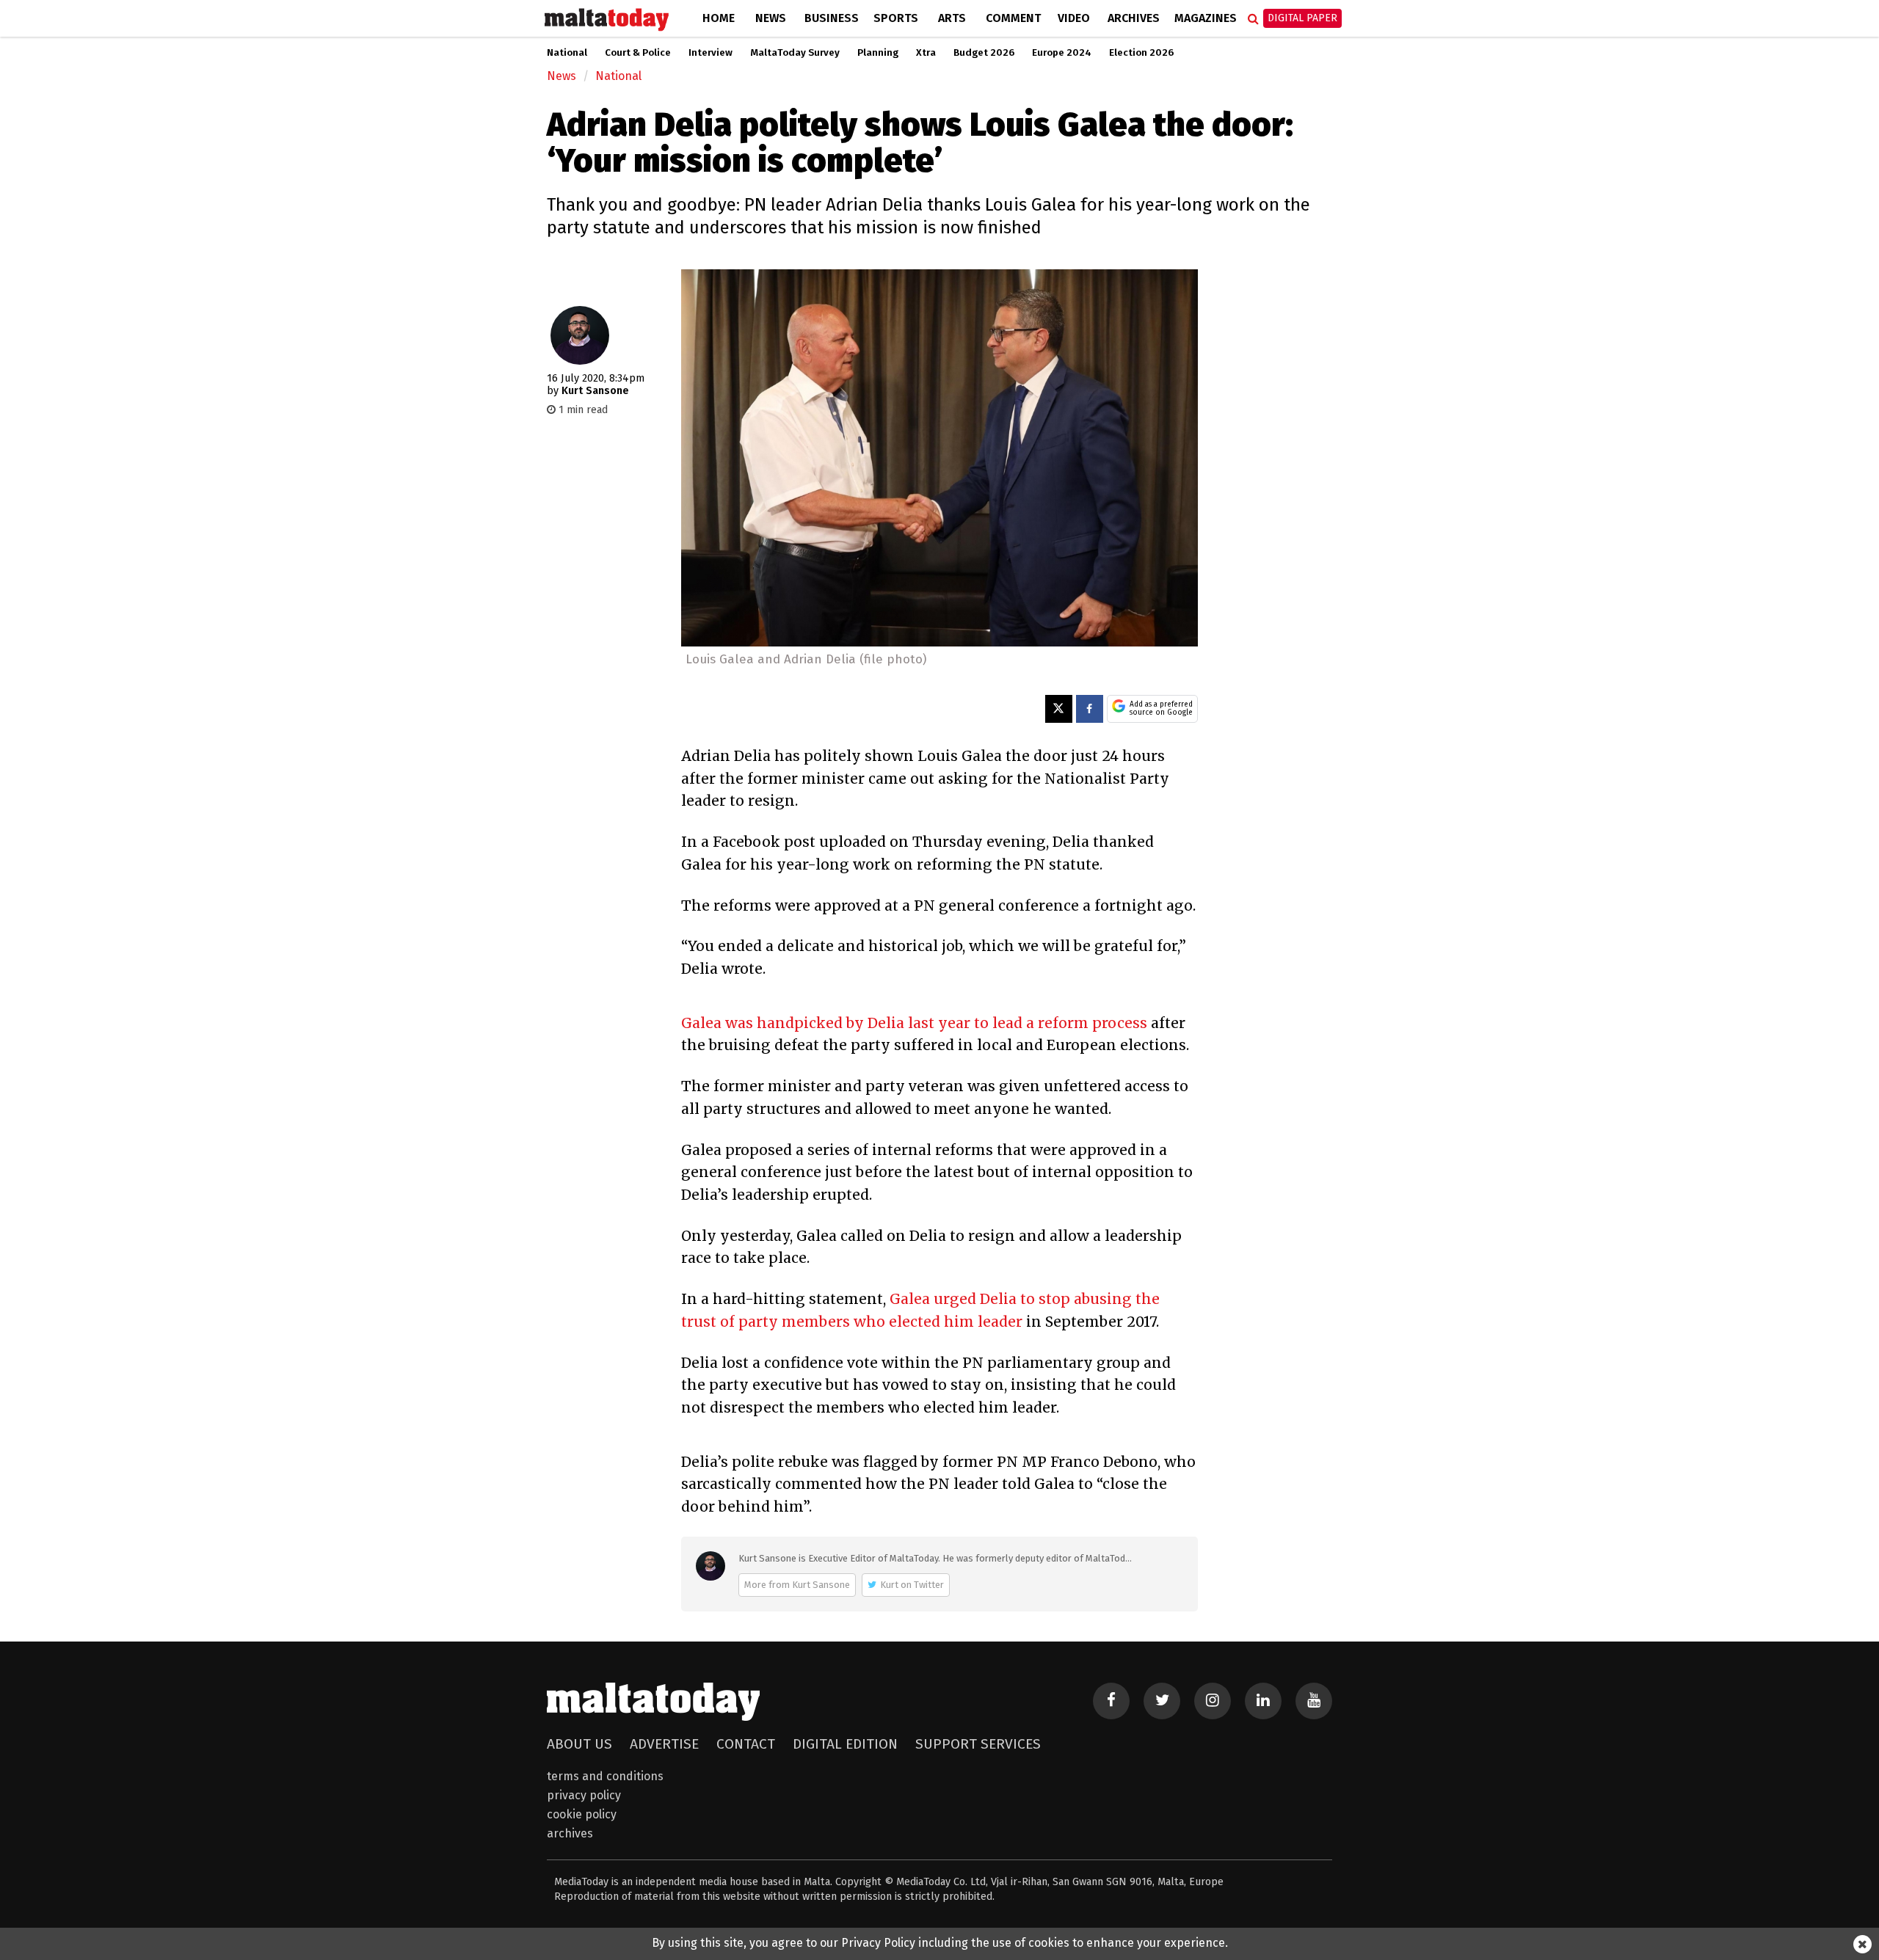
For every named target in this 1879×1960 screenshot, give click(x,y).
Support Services (978, 1744)
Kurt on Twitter (912, 1585)
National (567, 53)
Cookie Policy (582, 1814)
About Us (579, 1744)
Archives (1134, 18)
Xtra (926, 53)
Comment (1013, 18)
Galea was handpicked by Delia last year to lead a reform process (914, 1023)
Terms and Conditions (605, 1776)
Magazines (1206, 18)
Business (832, 18)
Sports (896, 18)
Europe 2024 (1062, 53)
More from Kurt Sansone (797, 1585)
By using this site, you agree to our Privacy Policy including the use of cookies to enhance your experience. (940, 1943)
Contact (746, 1744)
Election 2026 (1141, 53)
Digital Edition (845, 1744)
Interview (710, 53)
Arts (952, 18)
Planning (878, 53)
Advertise (664, 1744)
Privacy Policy (584, 1795)
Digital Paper (1302, 18)
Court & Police (638, 53)
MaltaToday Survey (795, 53)
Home (719, 18)
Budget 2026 (984, 53)
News (771, 18)
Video (1074, 18)
